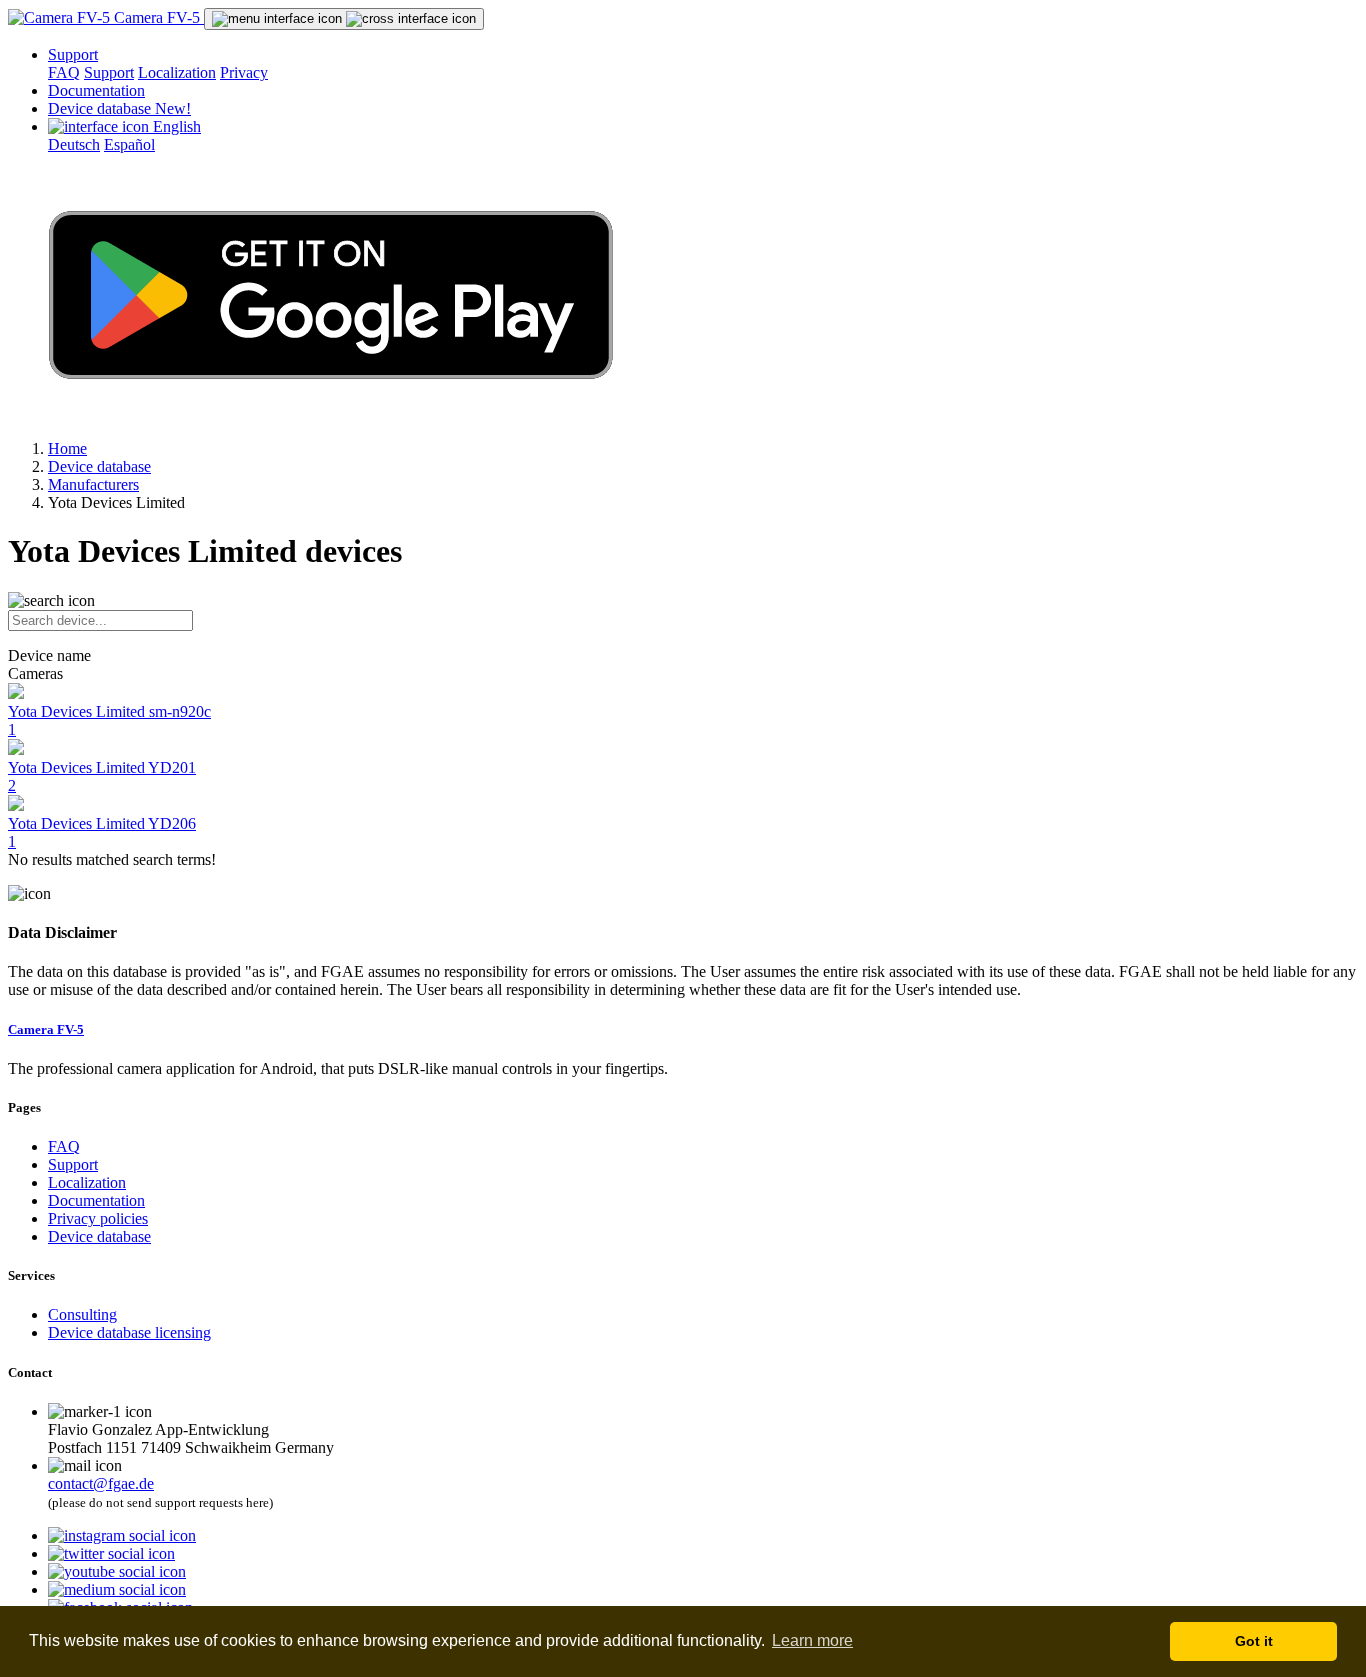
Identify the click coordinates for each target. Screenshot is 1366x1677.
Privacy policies (98, 1218)
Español (129, 144)
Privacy (244, 72)
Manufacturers (93, 484)
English (175, 126)
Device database (119, 108)
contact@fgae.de (101, 1483)
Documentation (96, 90)
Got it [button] (1254, 1641)
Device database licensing (129, 1332)
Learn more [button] (812, 1640)
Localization (177, 72)
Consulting (82, 1314)
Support (73, 54)
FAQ (64, 72)
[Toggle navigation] (344, 19)
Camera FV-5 (157, 17)
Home (67, 448)
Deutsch (74, 144)
